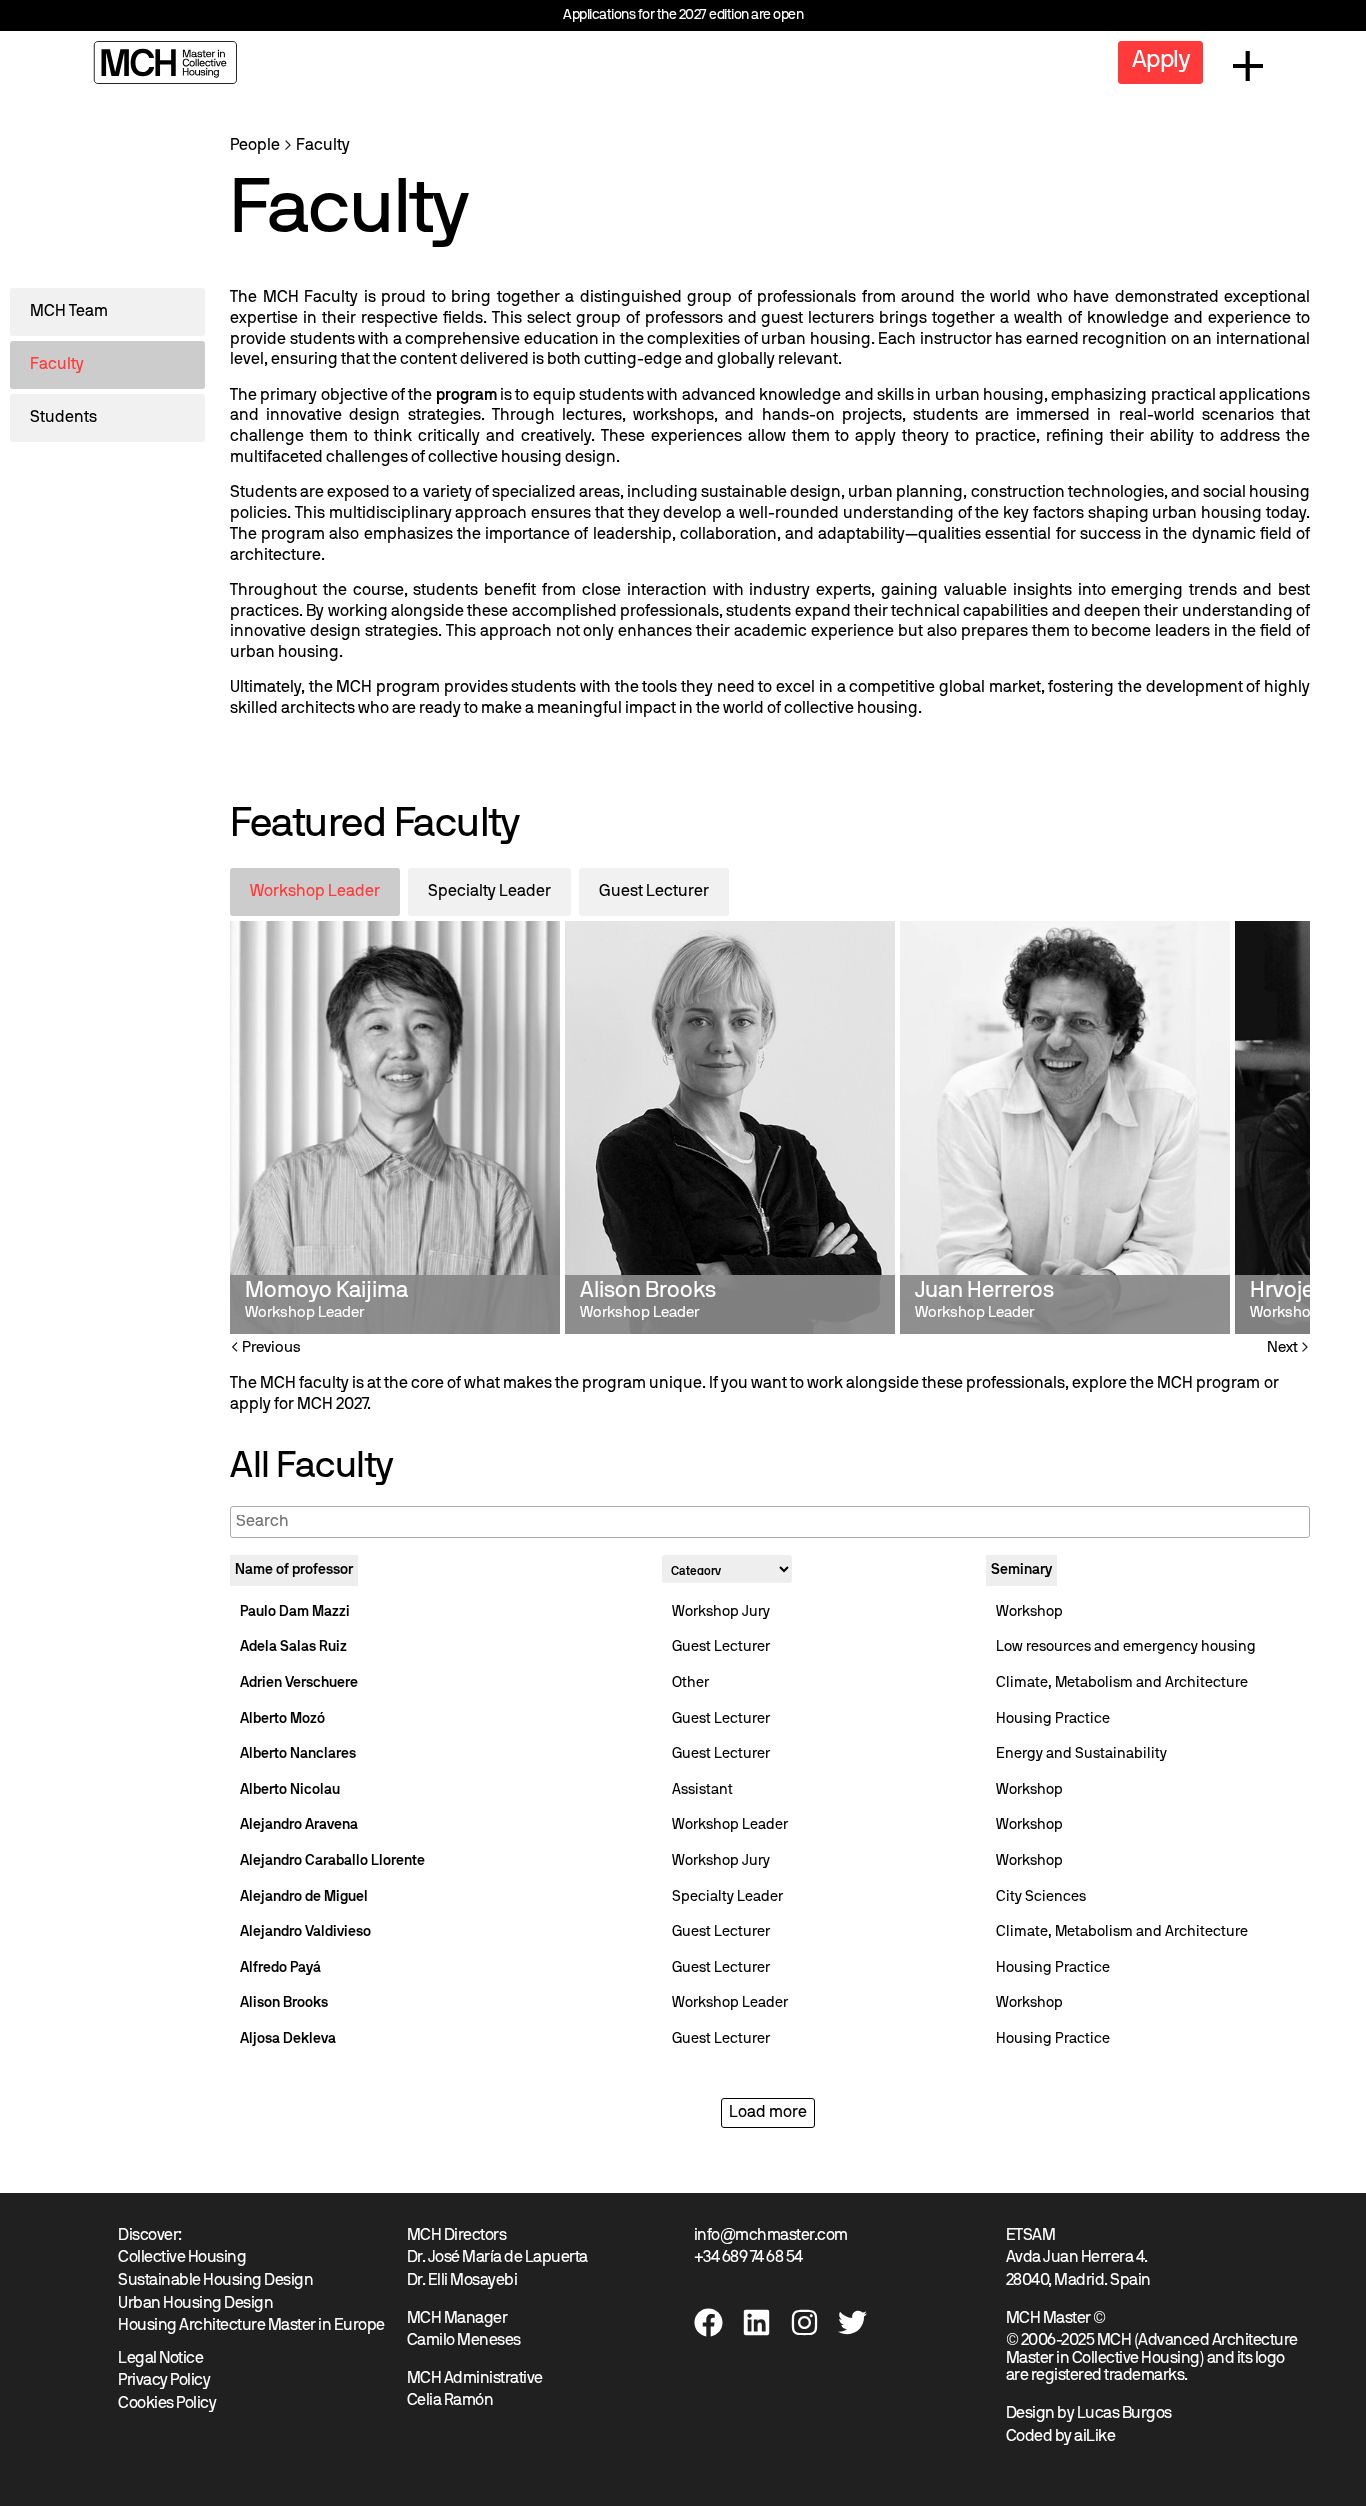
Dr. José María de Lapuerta (497, 2258)
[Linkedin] (756, 2322)
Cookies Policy (167, 2404)
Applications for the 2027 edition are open (683, 15)
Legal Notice (160, 2359)
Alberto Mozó (282, 1719)
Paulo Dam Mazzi (295, 1612)
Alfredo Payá (280, 1968)
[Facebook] (708, 2322)
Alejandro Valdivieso (305, 1932)
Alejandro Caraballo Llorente (332, 1861)
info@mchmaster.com (771, 2236)
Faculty (323, 146)
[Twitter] (852, 2322)
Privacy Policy (164, 2381)
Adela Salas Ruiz (293, 1647)
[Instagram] (804, 2322)
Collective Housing (182, 2258)
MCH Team (69, 312)
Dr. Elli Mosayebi (462, 2281)
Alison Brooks (284, 2003)
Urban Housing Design (195, 2304)
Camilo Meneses (464, 2341)
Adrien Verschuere (299, 1683)
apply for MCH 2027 (298, 1405)
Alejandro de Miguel (304, 1897)
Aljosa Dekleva (288, 2039)
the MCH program (1195, 1384)
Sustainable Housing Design (215, 2281)
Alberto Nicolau (290, 1790)
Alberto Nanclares (298, 1754)
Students (63, 418)
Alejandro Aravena (299, 1825)
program (466, 396)
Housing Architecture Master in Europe (251, 2326)
